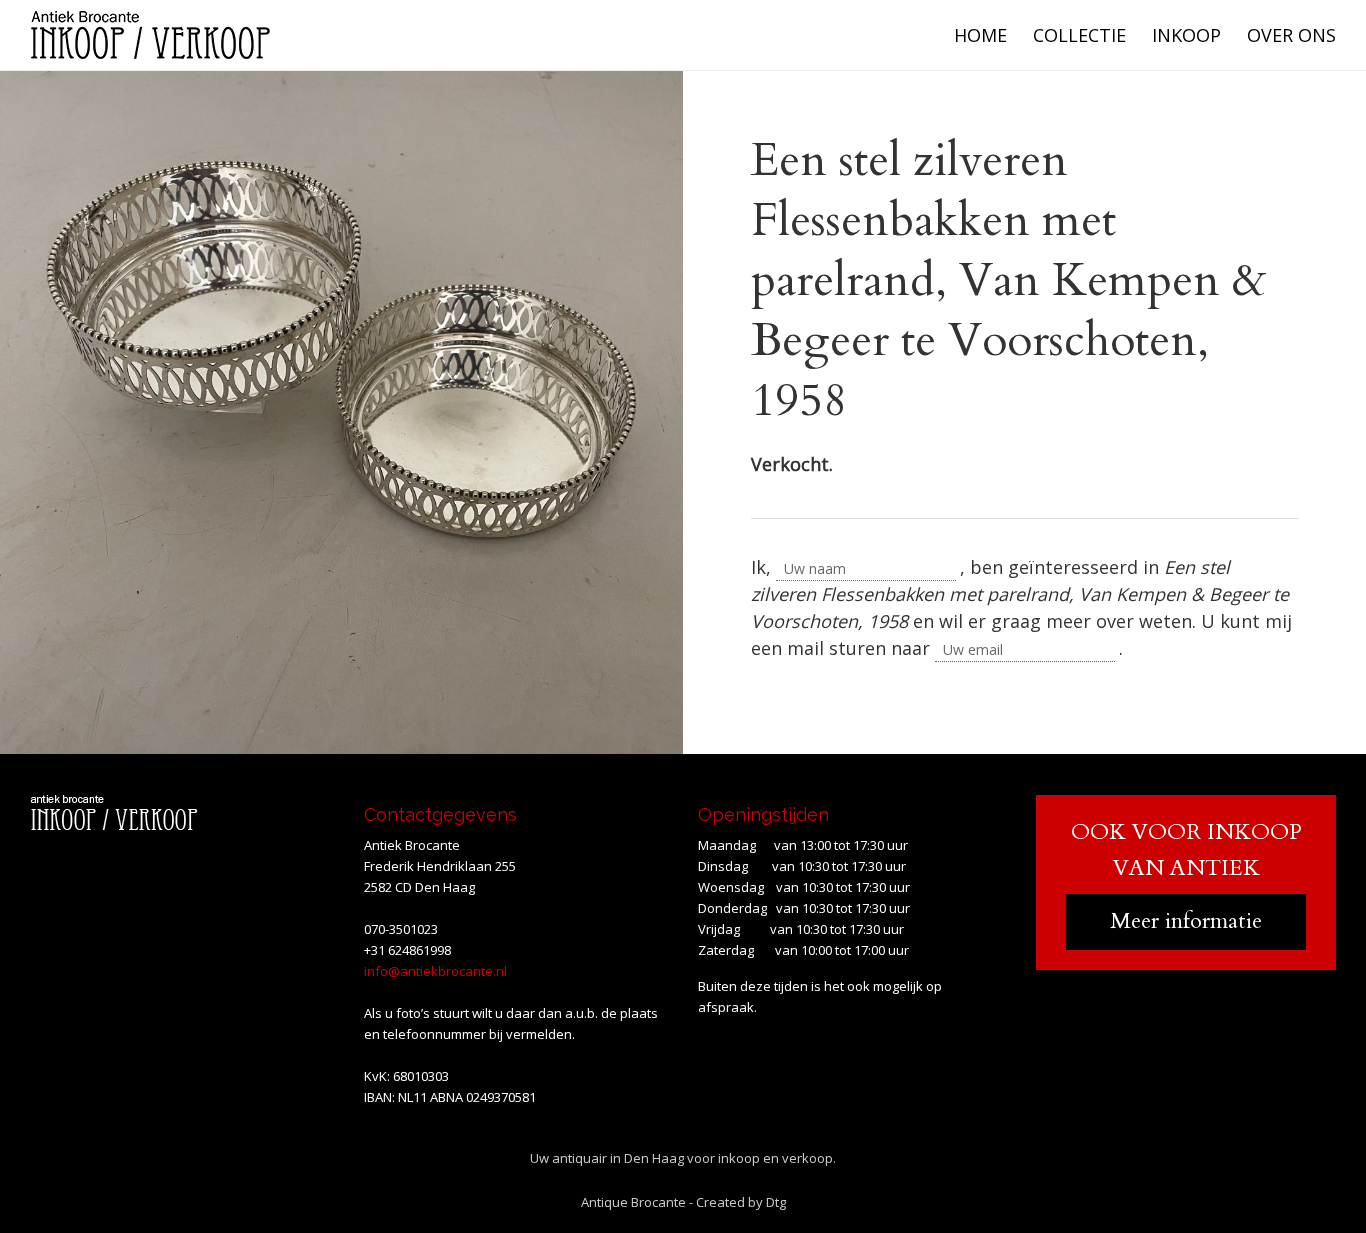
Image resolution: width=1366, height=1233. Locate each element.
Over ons (1291, 35)
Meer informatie (1186, 921)
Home (980, 35)
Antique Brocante (633, 1202)
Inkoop (1186, 35)
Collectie (1079, 35)
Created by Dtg (741, 1202)
